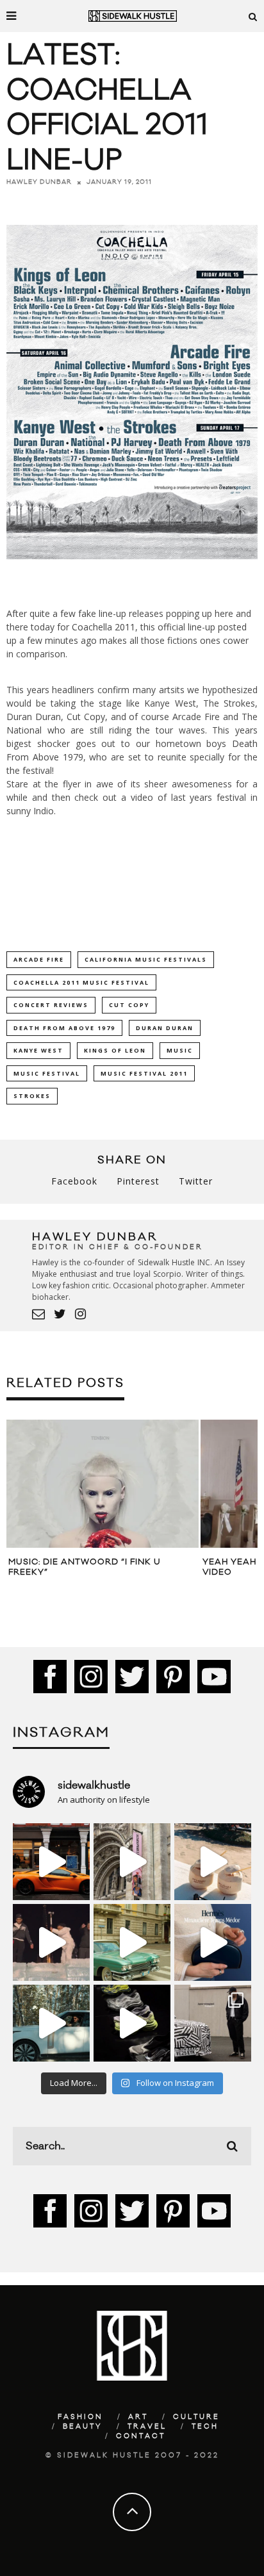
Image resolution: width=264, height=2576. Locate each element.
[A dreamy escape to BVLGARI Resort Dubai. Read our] (213, 1862)
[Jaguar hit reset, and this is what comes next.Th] (213, 2023)
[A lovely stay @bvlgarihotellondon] (51, 1862)
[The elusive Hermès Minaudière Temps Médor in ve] (213, 1942)
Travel (147, 2427)
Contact (141, 2436)
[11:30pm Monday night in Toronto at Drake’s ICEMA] (51, 1942)
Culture (196, 2417)
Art (138, 2417)
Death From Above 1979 (64, 1028)
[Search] (253, 16)
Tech (205, 2427)
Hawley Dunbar (39, 182)
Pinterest (138, 1181)
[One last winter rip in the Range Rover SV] (51, 2023)
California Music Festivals (146, 959)
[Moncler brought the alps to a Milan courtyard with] (132, 1942)
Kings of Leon (115, 1050)
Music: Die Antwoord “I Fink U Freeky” (85, 1567)
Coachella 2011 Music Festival (81, 982)
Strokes (32, 1096)
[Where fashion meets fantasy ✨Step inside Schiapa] (132, 1862)
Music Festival (47, 1073)
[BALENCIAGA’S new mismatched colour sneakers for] (132, 2023)
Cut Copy (129, 1005)
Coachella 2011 (103, 627)
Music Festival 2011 (144, 1073)
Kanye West (38, 1050)
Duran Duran (165, 1028)
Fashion (80, 2417)
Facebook (74, 1181)
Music (180, 1050)
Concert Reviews (51, 1005)
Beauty (83, 2427)
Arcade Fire (39, 959)
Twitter (196, 1181)
